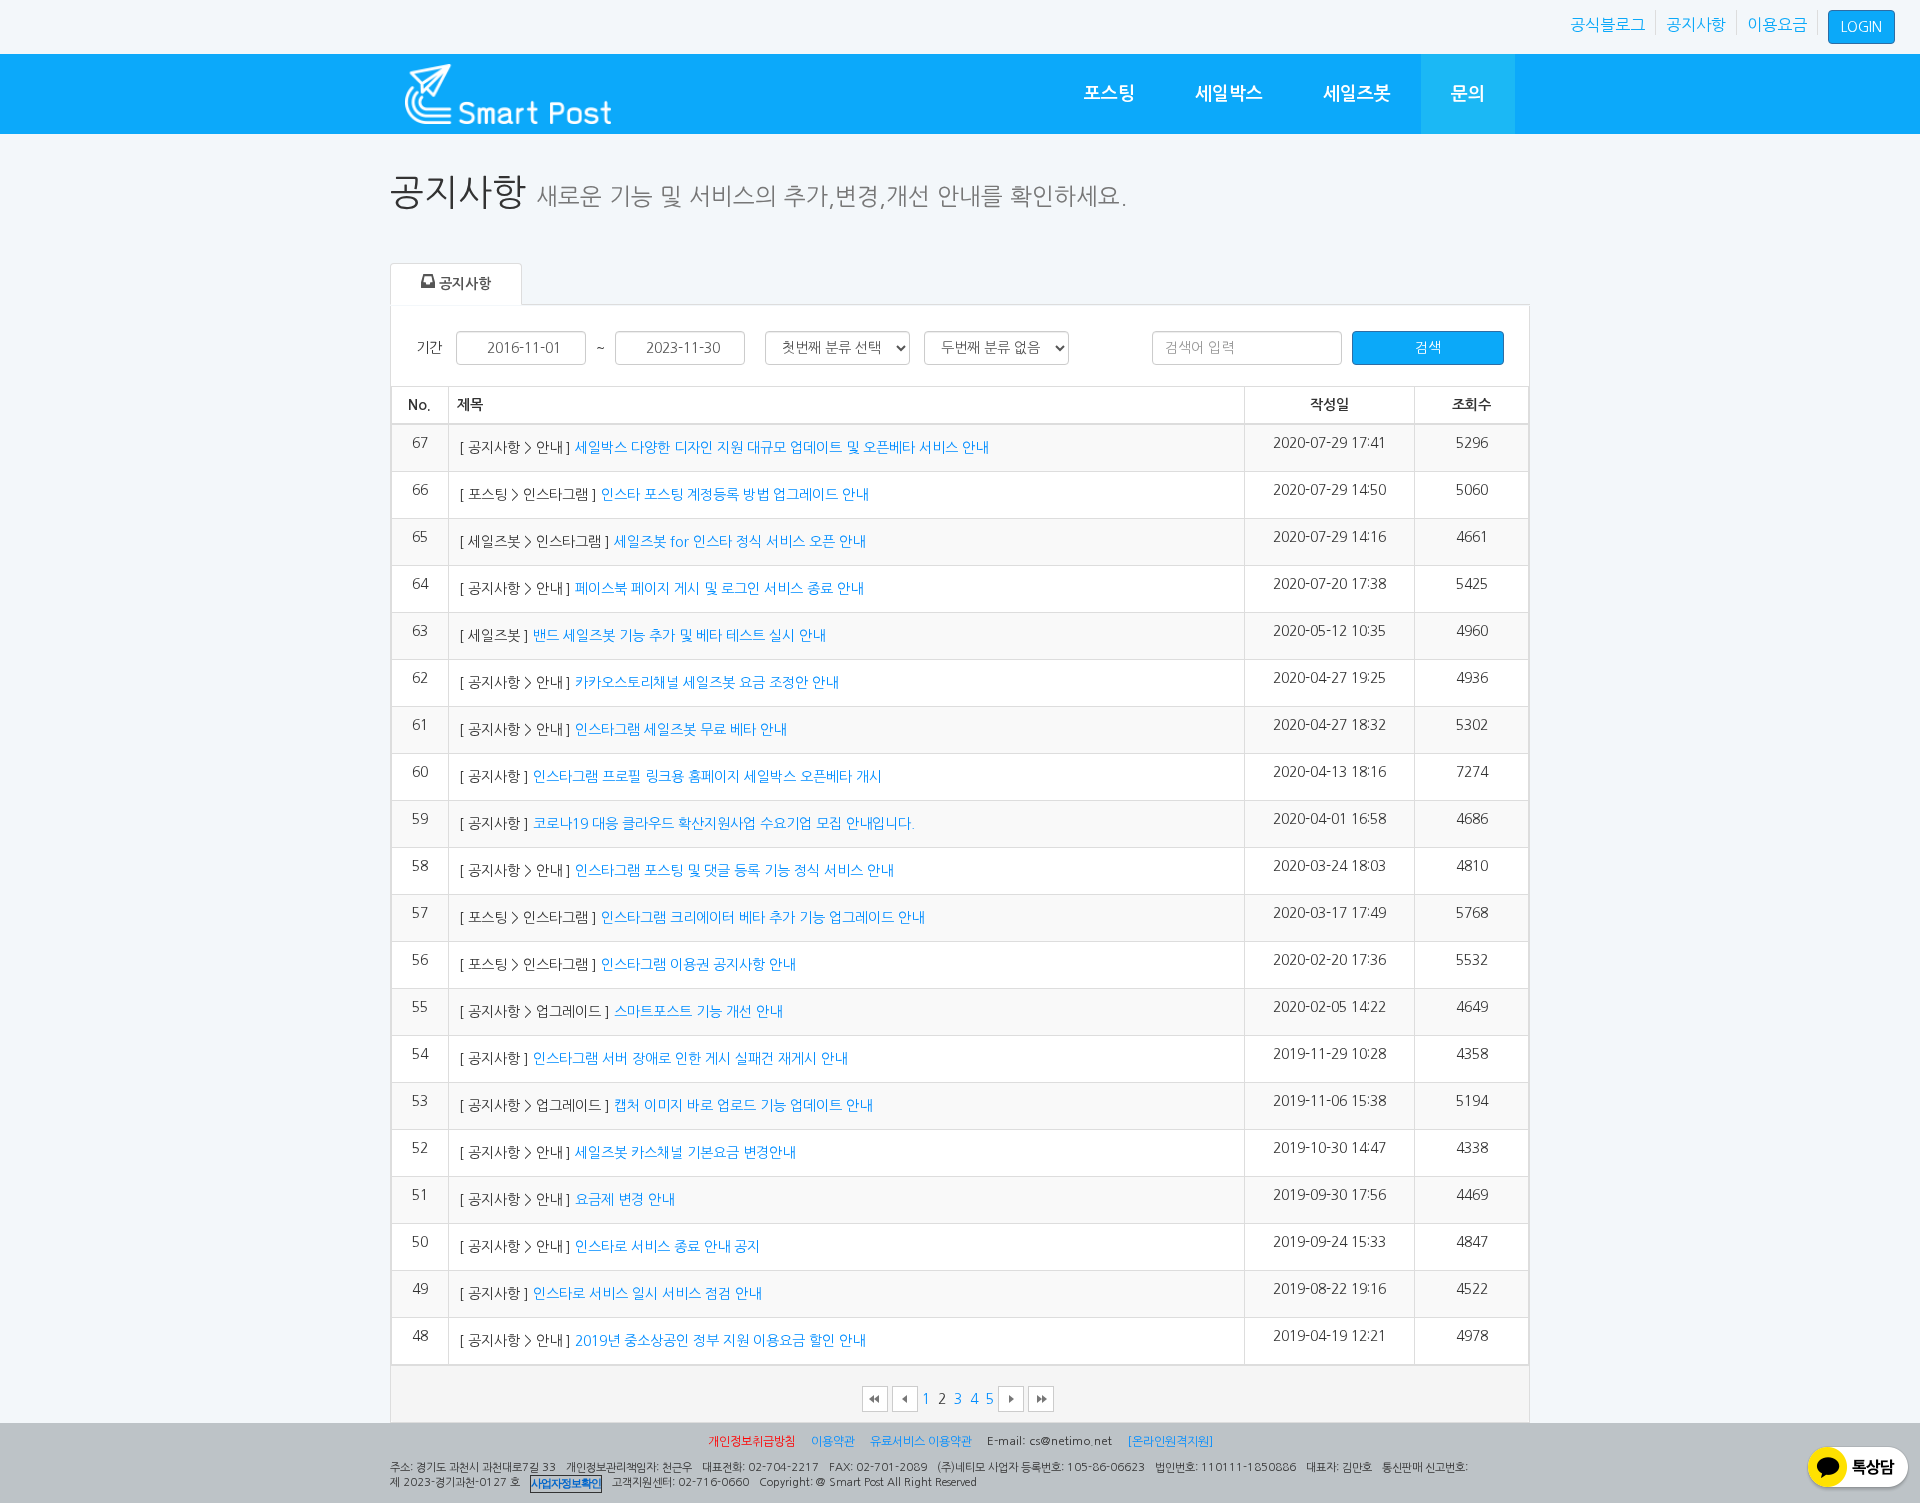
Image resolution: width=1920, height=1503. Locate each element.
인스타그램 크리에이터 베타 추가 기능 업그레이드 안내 (760, 918)
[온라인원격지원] (1170, 1441)
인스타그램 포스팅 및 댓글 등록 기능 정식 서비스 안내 (732, 871)
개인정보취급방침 (752, 1441)
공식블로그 (1607, 25)
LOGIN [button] (1861, 27)
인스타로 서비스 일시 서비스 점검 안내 (645, 1294)
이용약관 (833, 1441)
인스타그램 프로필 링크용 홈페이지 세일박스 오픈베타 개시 (707, 777)
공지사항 (1696, 25)
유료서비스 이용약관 (921, 1441)
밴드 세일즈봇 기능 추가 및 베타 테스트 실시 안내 (677, 636)
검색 (1428, 348)
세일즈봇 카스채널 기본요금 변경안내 (683, 1153)
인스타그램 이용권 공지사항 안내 (696, 965)
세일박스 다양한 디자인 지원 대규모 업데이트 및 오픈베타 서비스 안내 (779, 448)
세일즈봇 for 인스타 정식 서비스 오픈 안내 (737, 542)
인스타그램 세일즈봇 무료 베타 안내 (678, 730)
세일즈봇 (1357, 93)
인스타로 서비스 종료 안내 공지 (665, 1247)
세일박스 (1229, 93)
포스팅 (1109, 93)
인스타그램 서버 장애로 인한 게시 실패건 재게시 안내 (688, 1059)
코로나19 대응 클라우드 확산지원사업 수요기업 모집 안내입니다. (722, 824)
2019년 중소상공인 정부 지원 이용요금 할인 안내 (718, 1341)
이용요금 (1777, 25)
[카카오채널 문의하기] (1858, 1469)
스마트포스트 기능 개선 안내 (696, 1012)
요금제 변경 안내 (622, 1200)
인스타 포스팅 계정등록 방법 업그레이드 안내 (732, 495)
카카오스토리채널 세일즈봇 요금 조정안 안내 (704, 683)
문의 (1468, 93)
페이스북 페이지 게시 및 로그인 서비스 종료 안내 (717, 589)
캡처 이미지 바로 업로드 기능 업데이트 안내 (741, 1106)
